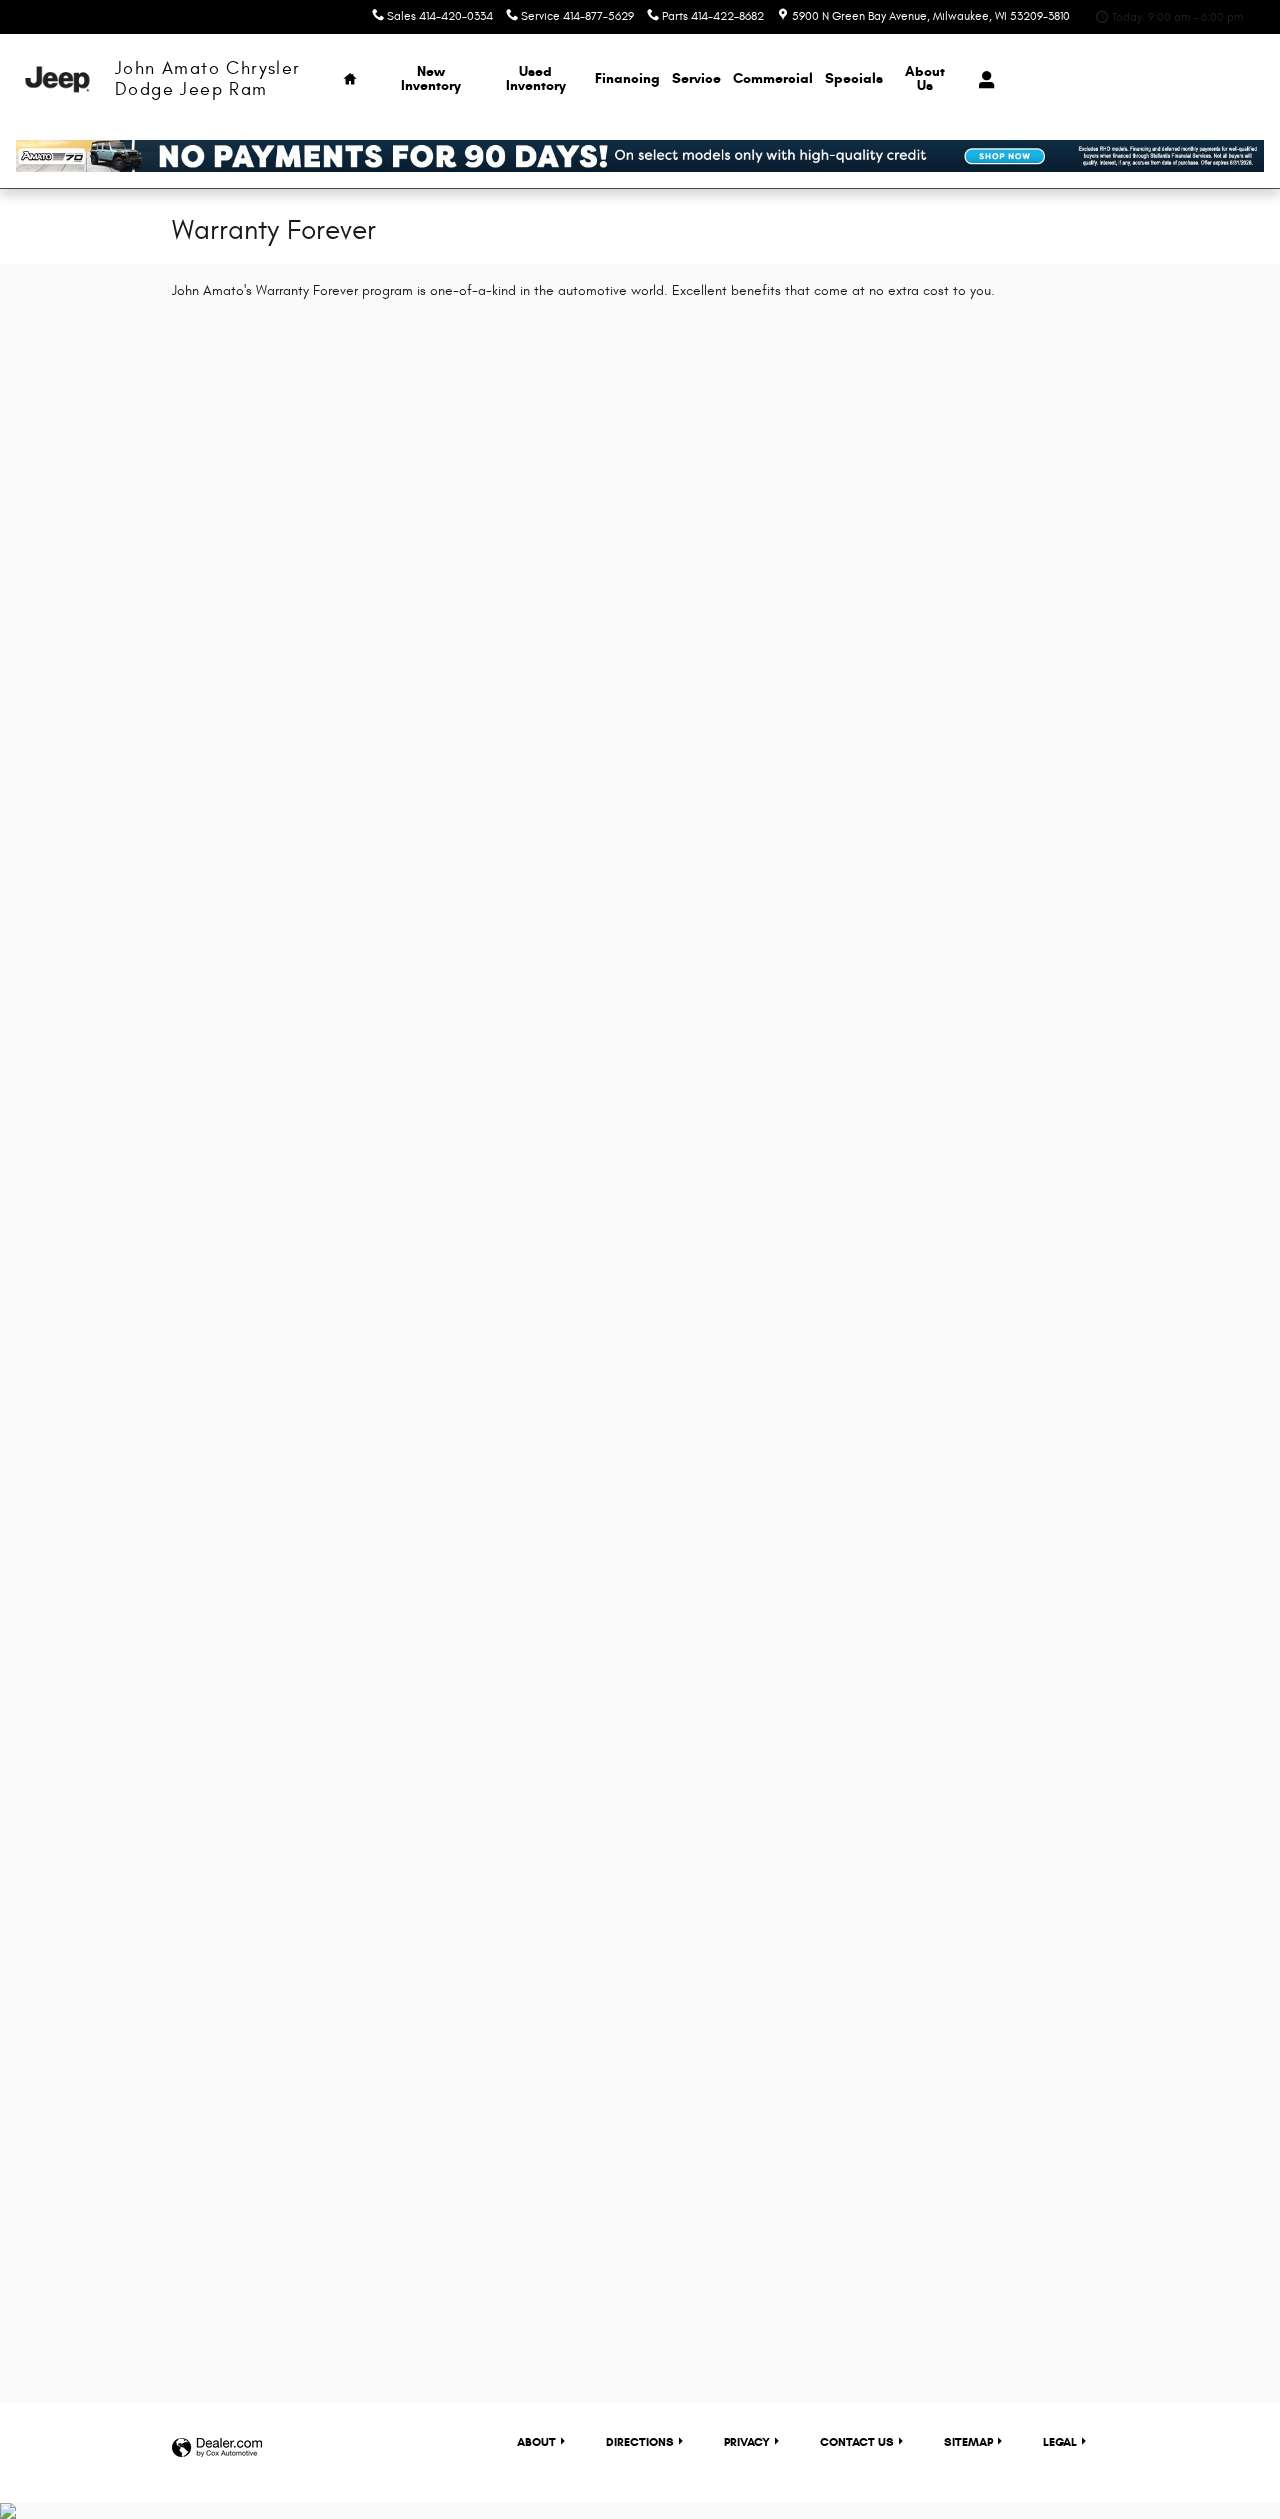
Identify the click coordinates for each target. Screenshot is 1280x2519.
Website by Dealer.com (217, 2448)
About (925, 78)
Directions (640, 2441)
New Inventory (431, 78)
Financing (627, 78)
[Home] (57, 79)
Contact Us (857, 2441)
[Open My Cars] (981, 80)
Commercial (773, 78)
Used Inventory (536, 78)
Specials (854, 78)
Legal (1060, 2441)
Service (696, 78)
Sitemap (968, 2441)
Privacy (747, 2441)
